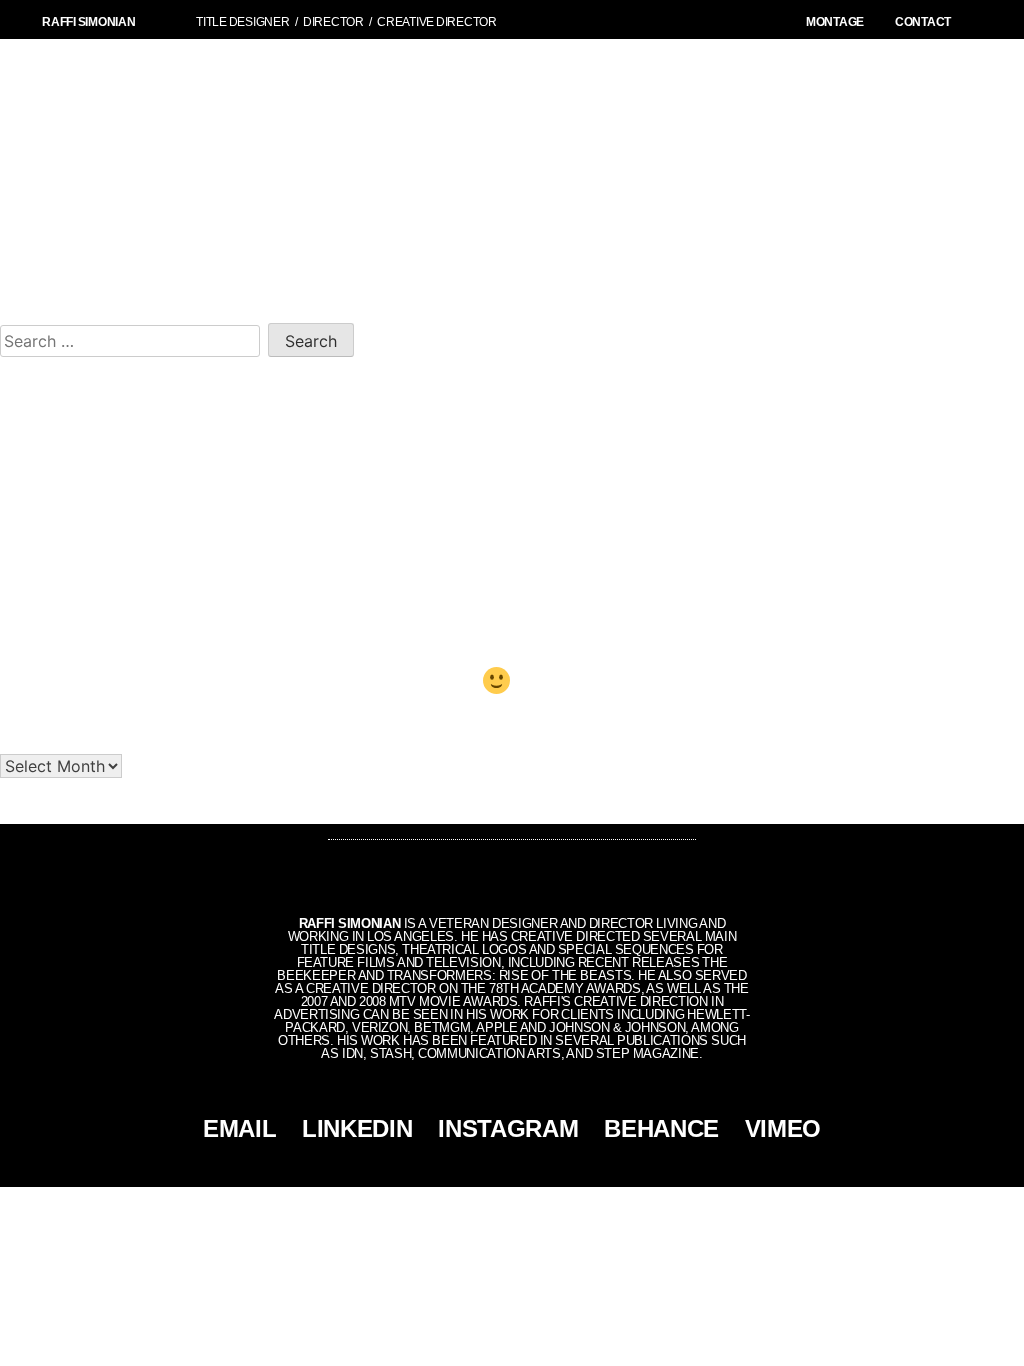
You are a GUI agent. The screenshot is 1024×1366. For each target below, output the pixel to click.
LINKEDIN (357, 1128)
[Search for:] (134, 338)
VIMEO (783, 1128)
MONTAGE (835, 22)
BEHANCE (661, 1128)
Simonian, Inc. (478, 1203)
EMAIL (239, 1128)
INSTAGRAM (508, 1128)
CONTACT (923, 22)
